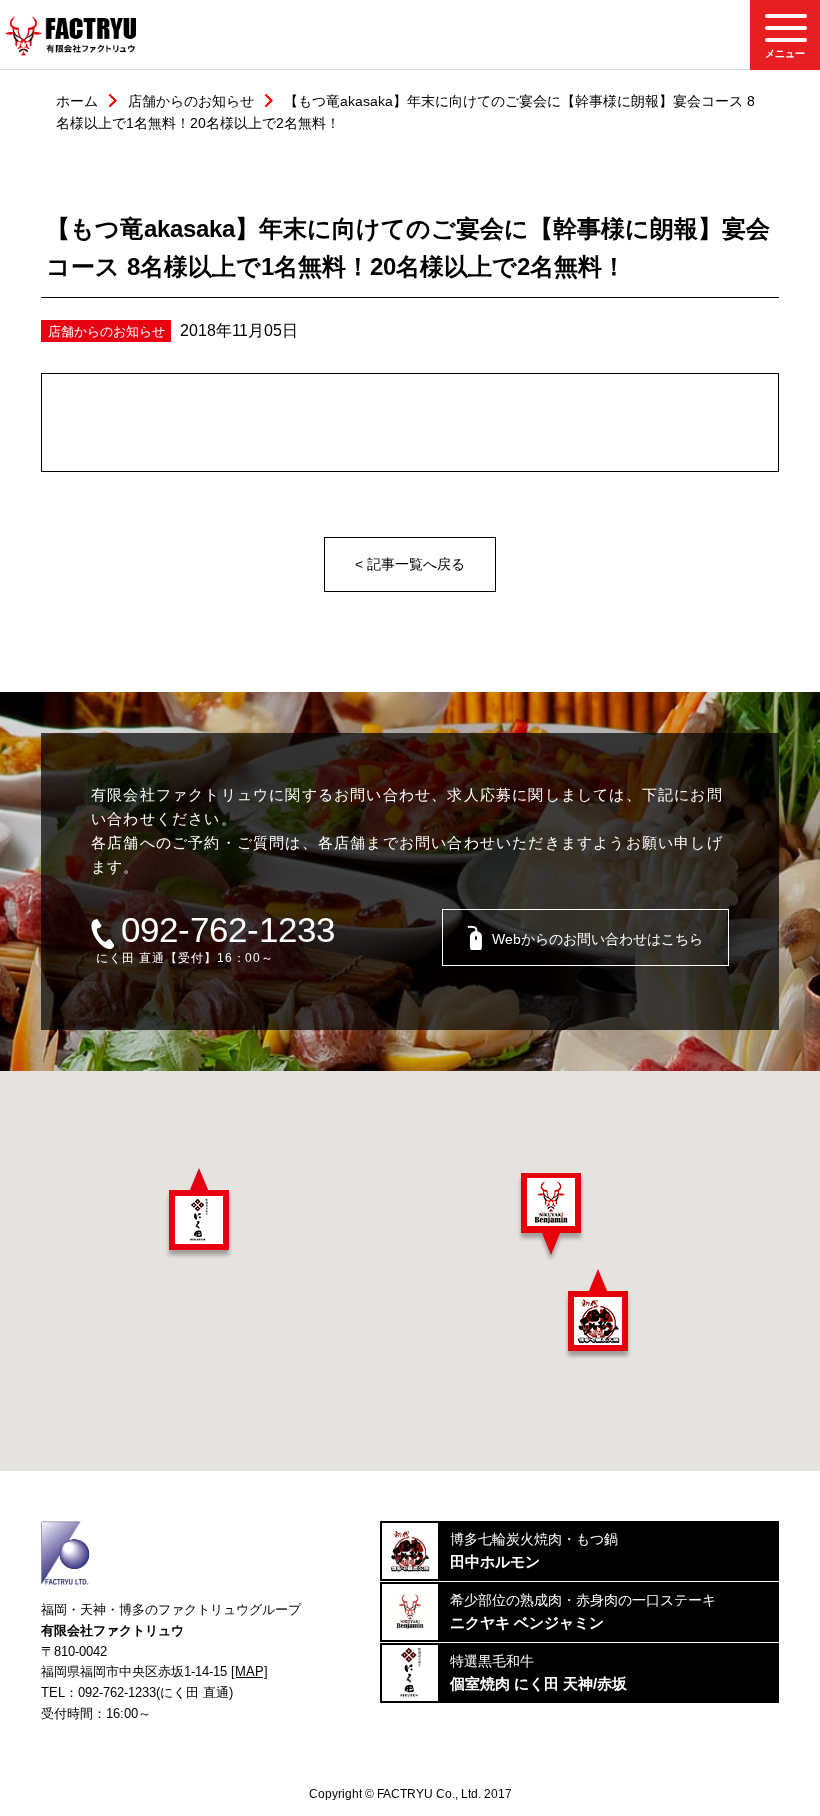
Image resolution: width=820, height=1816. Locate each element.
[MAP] (249, 1671)
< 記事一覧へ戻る (410, 564)
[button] (199, 1213)
